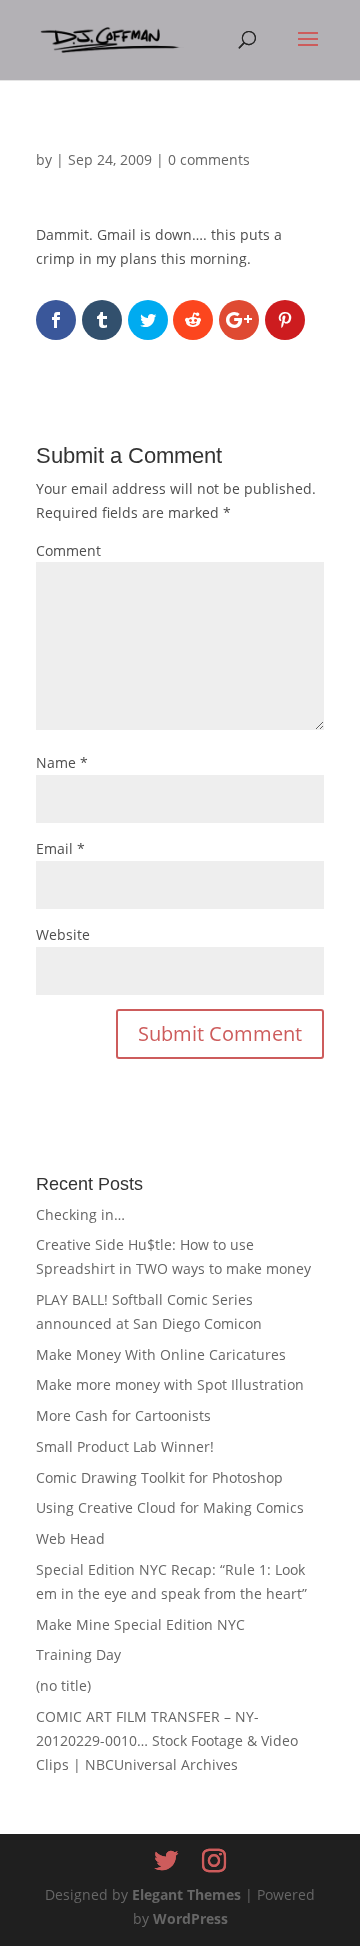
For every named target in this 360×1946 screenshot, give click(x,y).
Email (60, 848)
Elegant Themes (186, 1894)
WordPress (190, 1918)
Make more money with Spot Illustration (170, 1384)
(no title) (63, 1685)
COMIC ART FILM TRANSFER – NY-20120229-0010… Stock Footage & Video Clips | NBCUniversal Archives (167, 1740)
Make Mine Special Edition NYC (140, 1624)
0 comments (209, 159)
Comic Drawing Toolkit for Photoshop (159, 1477)
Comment (68, 550)
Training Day (78, 1654)
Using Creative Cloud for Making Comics (170, 1507)
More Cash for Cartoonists (123, 1415)
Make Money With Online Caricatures (161, 1354)
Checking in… (80, 1214)
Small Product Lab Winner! (125, 1446)
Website (63, 934)
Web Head (70, 1538)
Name (62, 762)
